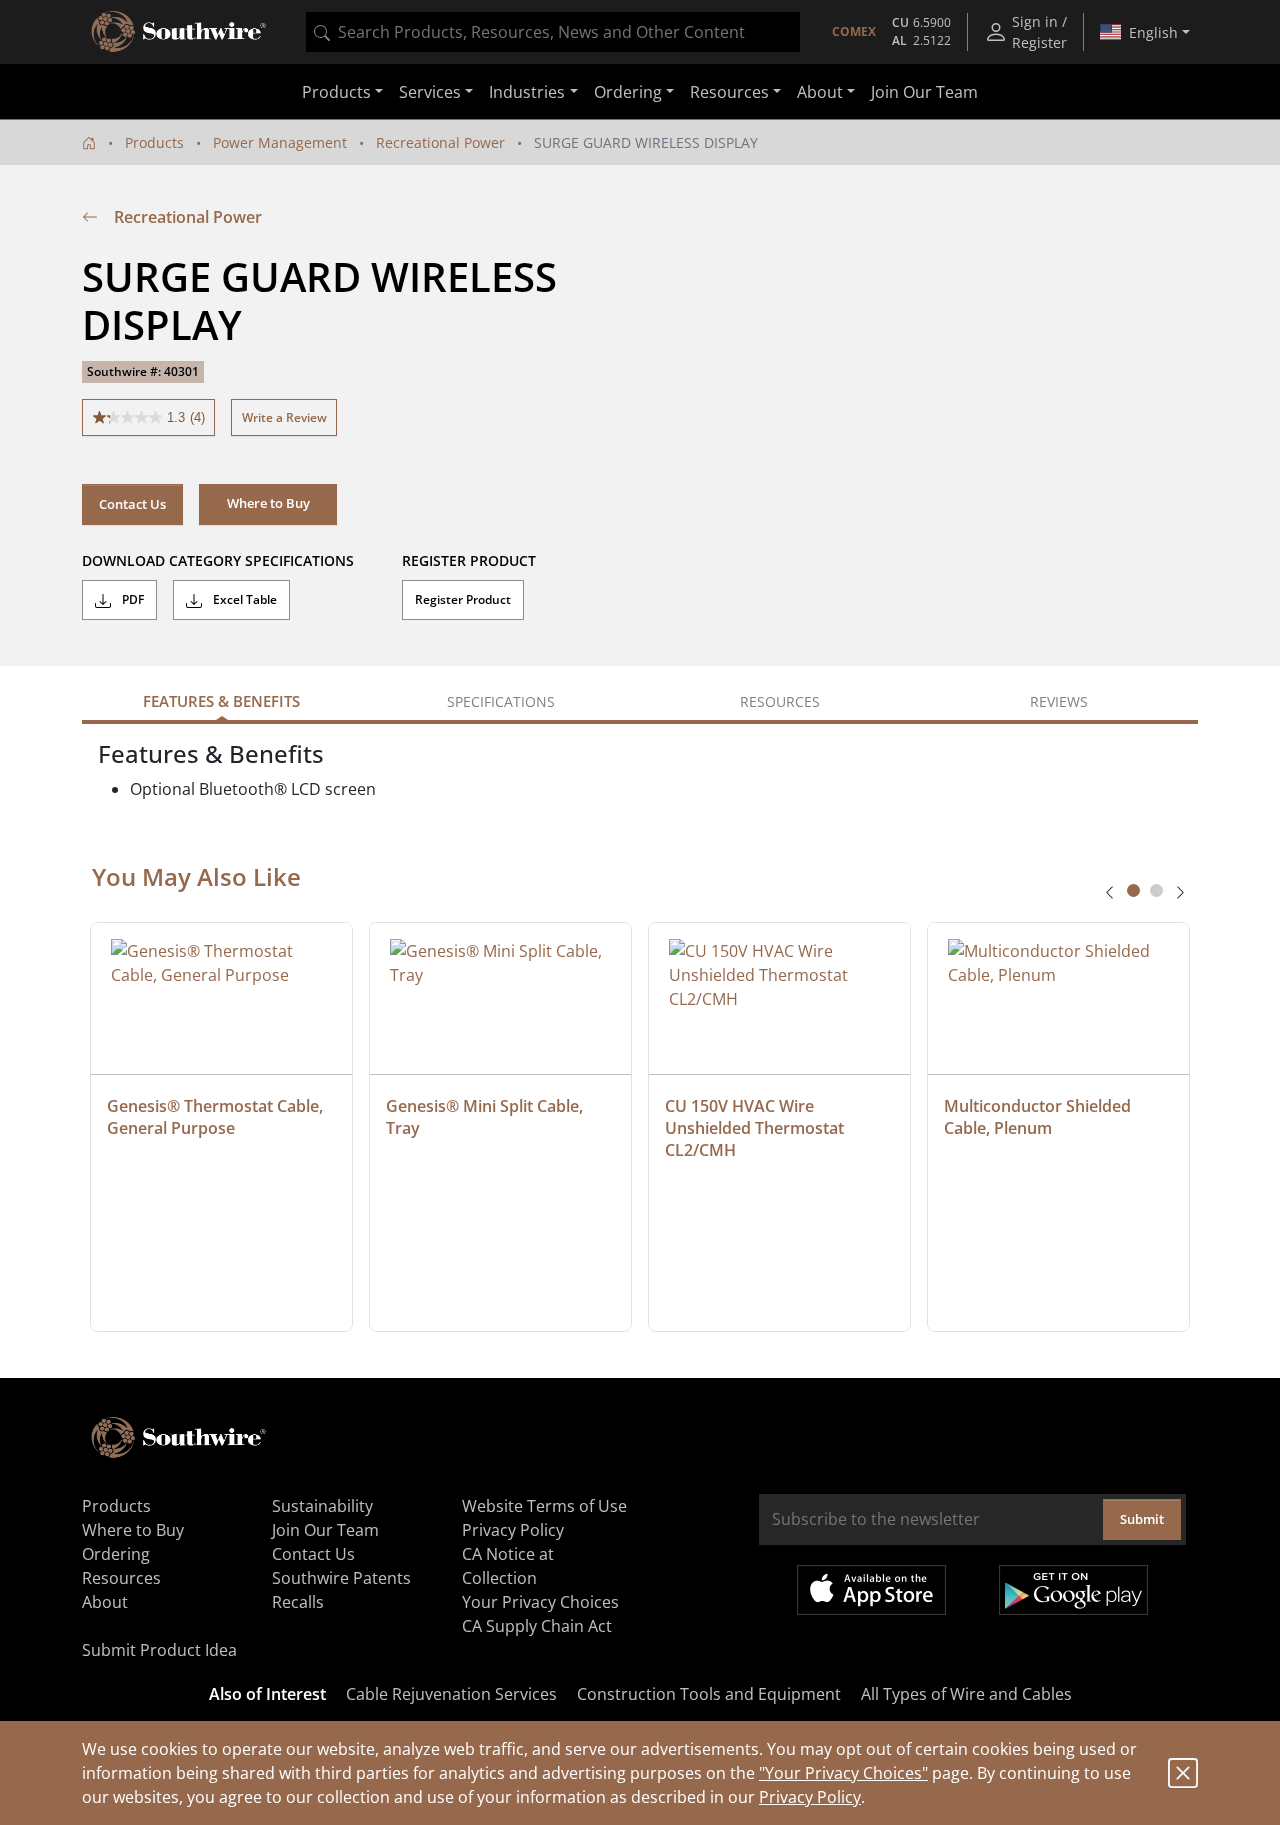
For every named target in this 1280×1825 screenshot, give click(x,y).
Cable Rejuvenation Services (451, 1694)
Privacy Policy (810, 1797)
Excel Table (243, 599)
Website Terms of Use (544, 1506)
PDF (131, 599)
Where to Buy (133, 1530)
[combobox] (553, 32)
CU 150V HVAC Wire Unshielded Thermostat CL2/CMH (756, 1128)
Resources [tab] (780, 701)
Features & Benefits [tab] (221, 701)
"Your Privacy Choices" (843, 1773)
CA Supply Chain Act (537, 1626)
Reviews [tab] (1059, 701)
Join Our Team (924, 92)
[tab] (1133, 890)
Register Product (463, 599)
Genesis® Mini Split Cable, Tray (486, 1117)
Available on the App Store (871, 1590)
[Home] (89, 142)
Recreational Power (440, 142)
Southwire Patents (341, 1578)
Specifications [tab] (501, 701)
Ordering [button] (628, 92)
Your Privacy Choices (540, 1602)
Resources (121, 1578)
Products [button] (336, 92)
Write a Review (284, 417)
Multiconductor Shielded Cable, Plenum (1039, 1117)
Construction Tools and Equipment (709, 1694)
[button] (268, 504)
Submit (1142, 1519)
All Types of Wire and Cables (966, 1694)
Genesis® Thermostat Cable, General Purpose (217, 1117)
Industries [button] (527, 92)
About (105, 1602)
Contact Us (132, 504)
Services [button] (430, 92)
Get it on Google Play (1073, 1590)
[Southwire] (180, 32)
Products (154, 142)
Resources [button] (729, 92)
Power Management (280, 142)
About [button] (820, 92)
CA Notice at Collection (508, 1566)
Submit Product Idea (159, 1650)
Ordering (116, 1554)
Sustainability (322, 1506)
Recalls (298, 1602)
